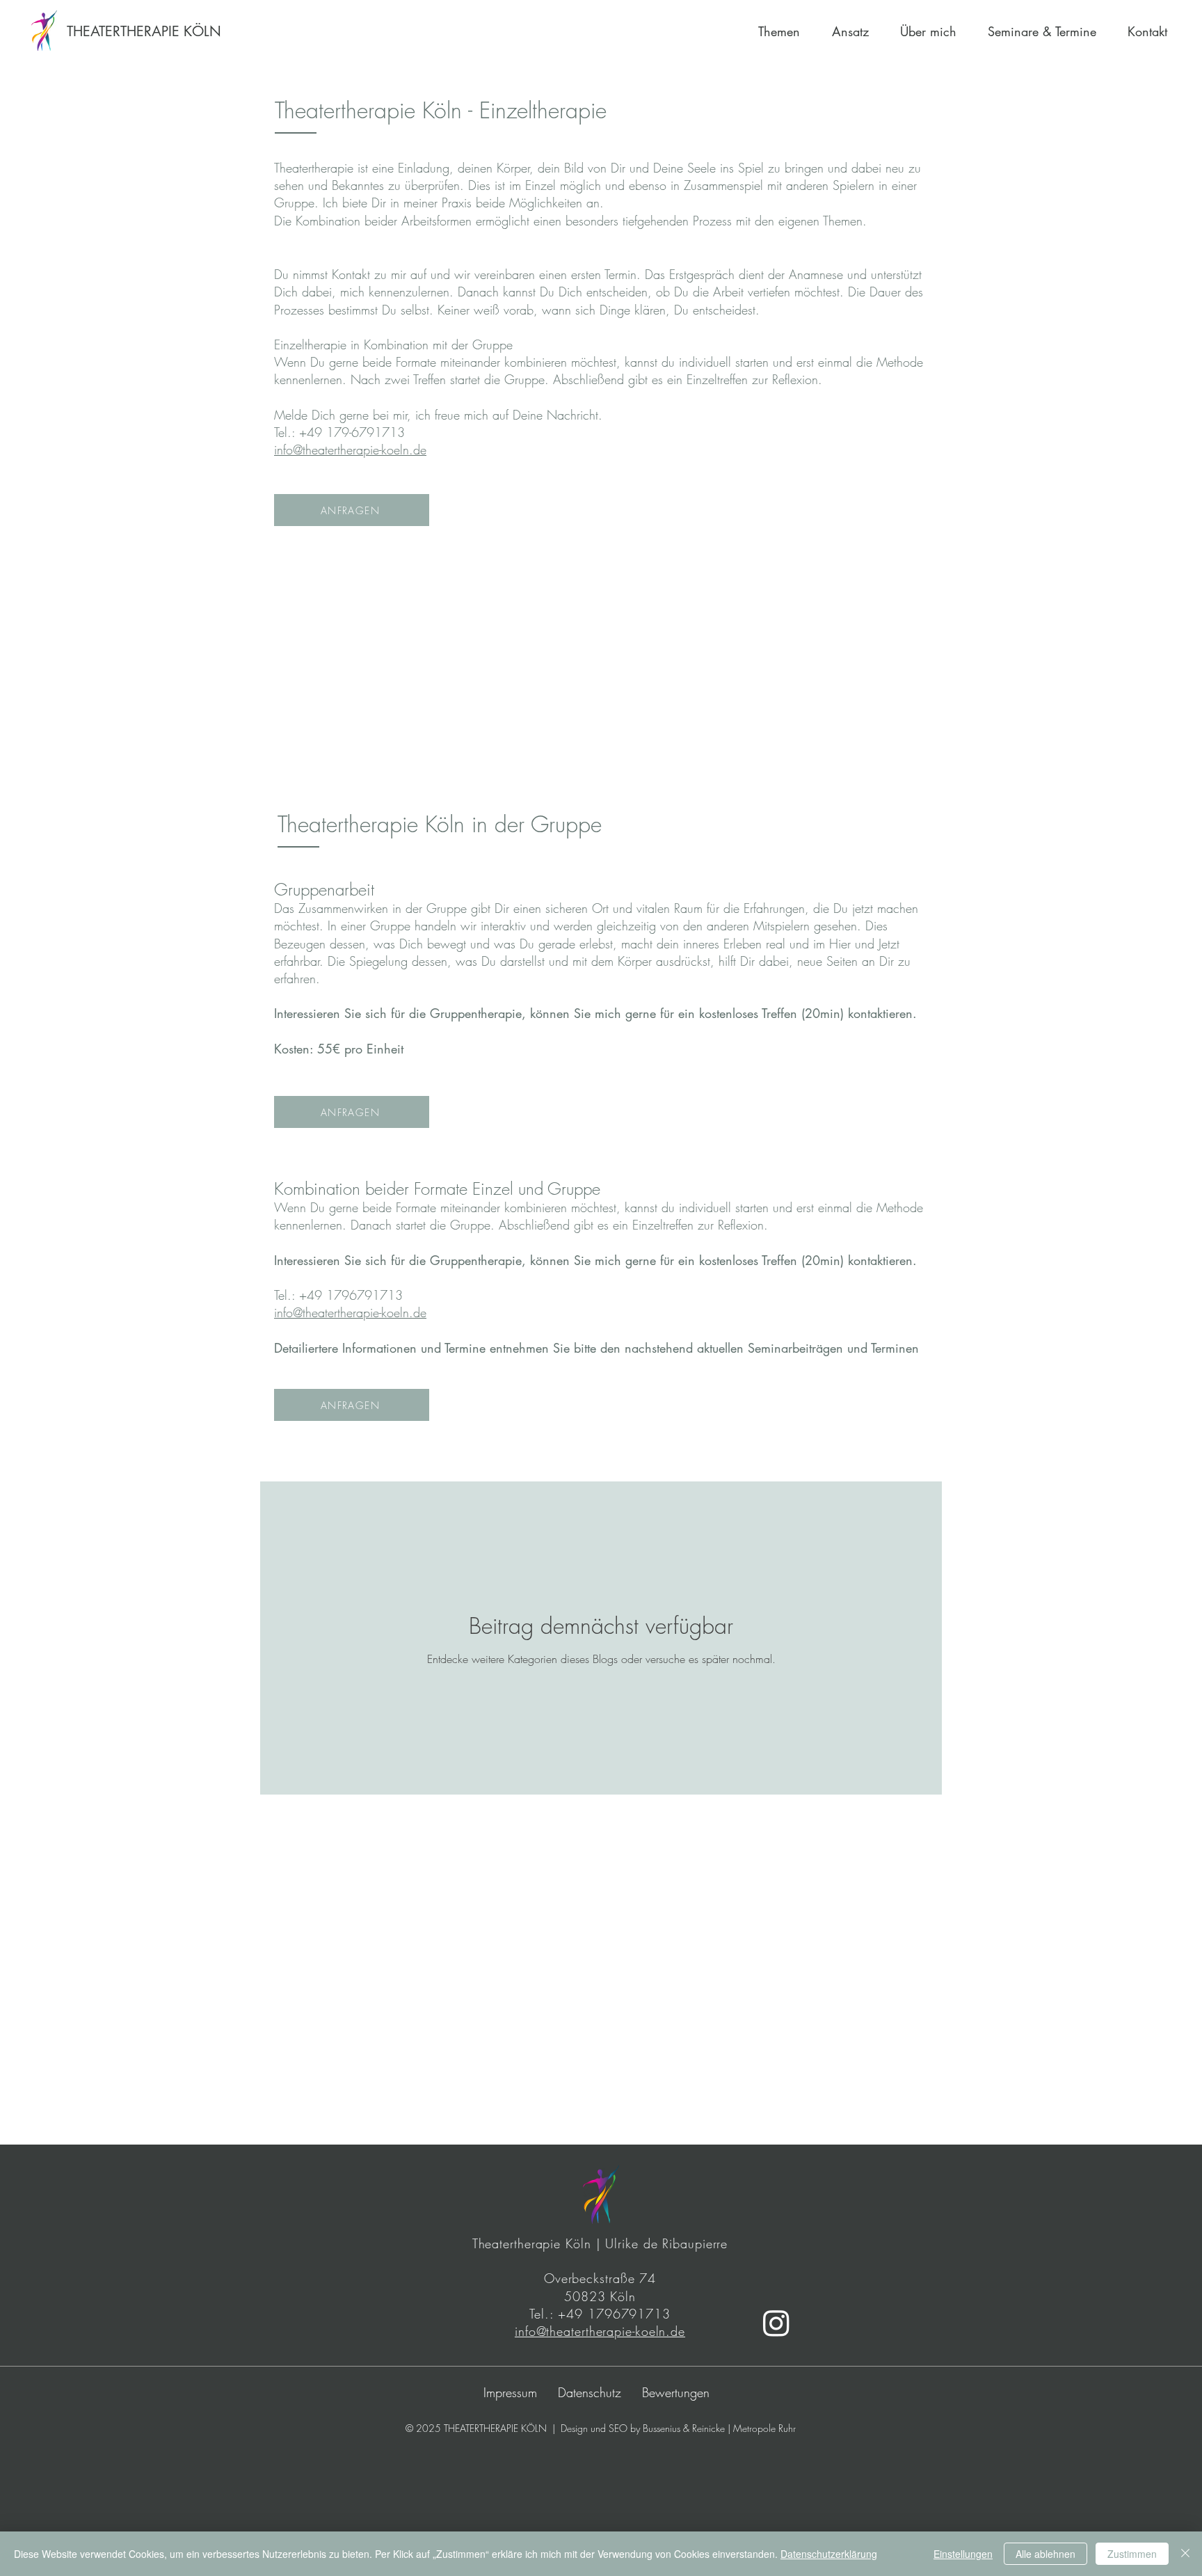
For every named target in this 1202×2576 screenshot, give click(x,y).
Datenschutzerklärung (829, 2554)
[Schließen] (1185, 2554)
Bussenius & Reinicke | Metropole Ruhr (719, 2428)
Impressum (510, 2392)
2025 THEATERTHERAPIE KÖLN (481, 2428)
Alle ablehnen (1045, 2554)
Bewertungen (676, 2392)
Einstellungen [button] (963, 2554)
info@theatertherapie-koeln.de (350, 450)
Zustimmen (1132, 2554)
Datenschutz (590, 2392)
